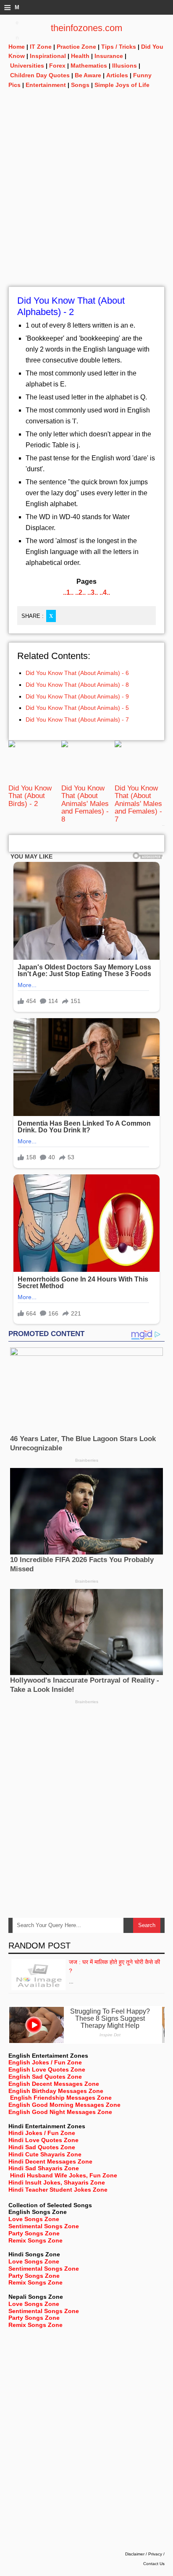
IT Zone (41, 47)
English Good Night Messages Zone (60, 2112)
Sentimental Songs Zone (44, 2226)
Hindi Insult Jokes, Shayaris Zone (57, 2182)
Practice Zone (76, 47)
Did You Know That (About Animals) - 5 (77, 708)
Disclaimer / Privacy (144, 2554)
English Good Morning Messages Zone (64, 2105)
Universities (27, 66)
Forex (57, 66)
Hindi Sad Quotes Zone (42, 2147)
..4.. (105, 592)
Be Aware (88, 75)
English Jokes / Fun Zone (45, 2062)
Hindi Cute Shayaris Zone (45, 2154)
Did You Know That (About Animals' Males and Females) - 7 (138, 804)
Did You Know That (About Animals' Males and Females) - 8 (85, 804)
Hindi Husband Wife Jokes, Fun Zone (64, 2175)
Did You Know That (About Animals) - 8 (77, 685)
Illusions (125, 66)
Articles (117, 75)
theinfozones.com (86, 28)
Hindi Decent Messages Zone (50, 2161)
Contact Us (154, 2564)
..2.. (80, 592)
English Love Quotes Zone (47, 2069)
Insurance (109, 56)
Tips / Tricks (119, 47)
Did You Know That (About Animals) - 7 (77, 719)
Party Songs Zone (34, 2233)
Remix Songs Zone (35, 2240)
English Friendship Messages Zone (61, 2098)
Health (80, 56)
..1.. (68, 592)
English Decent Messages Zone (54, 2084)
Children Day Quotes (40, 75)
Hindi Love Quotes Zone (43, 2140)
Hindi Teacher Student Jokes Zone (58, 2190)
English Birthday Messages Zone (56, 2091)
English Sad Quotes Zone (45, 2077)
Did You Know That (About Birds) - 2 (30, 796)
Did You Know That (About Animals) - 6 (77, 673)
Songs (80, 85)
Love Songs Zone (34, 2219)
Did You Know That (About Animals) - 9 (77, 696)
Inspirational (48, 56)
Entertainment (46, 85)
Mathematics (89, 66)
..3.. (93, 592)
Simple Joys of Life (122, 85)
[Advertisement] (86, 200)
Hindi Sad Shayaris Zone (44, 2168)
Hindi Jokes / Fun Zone (42, 2133)
